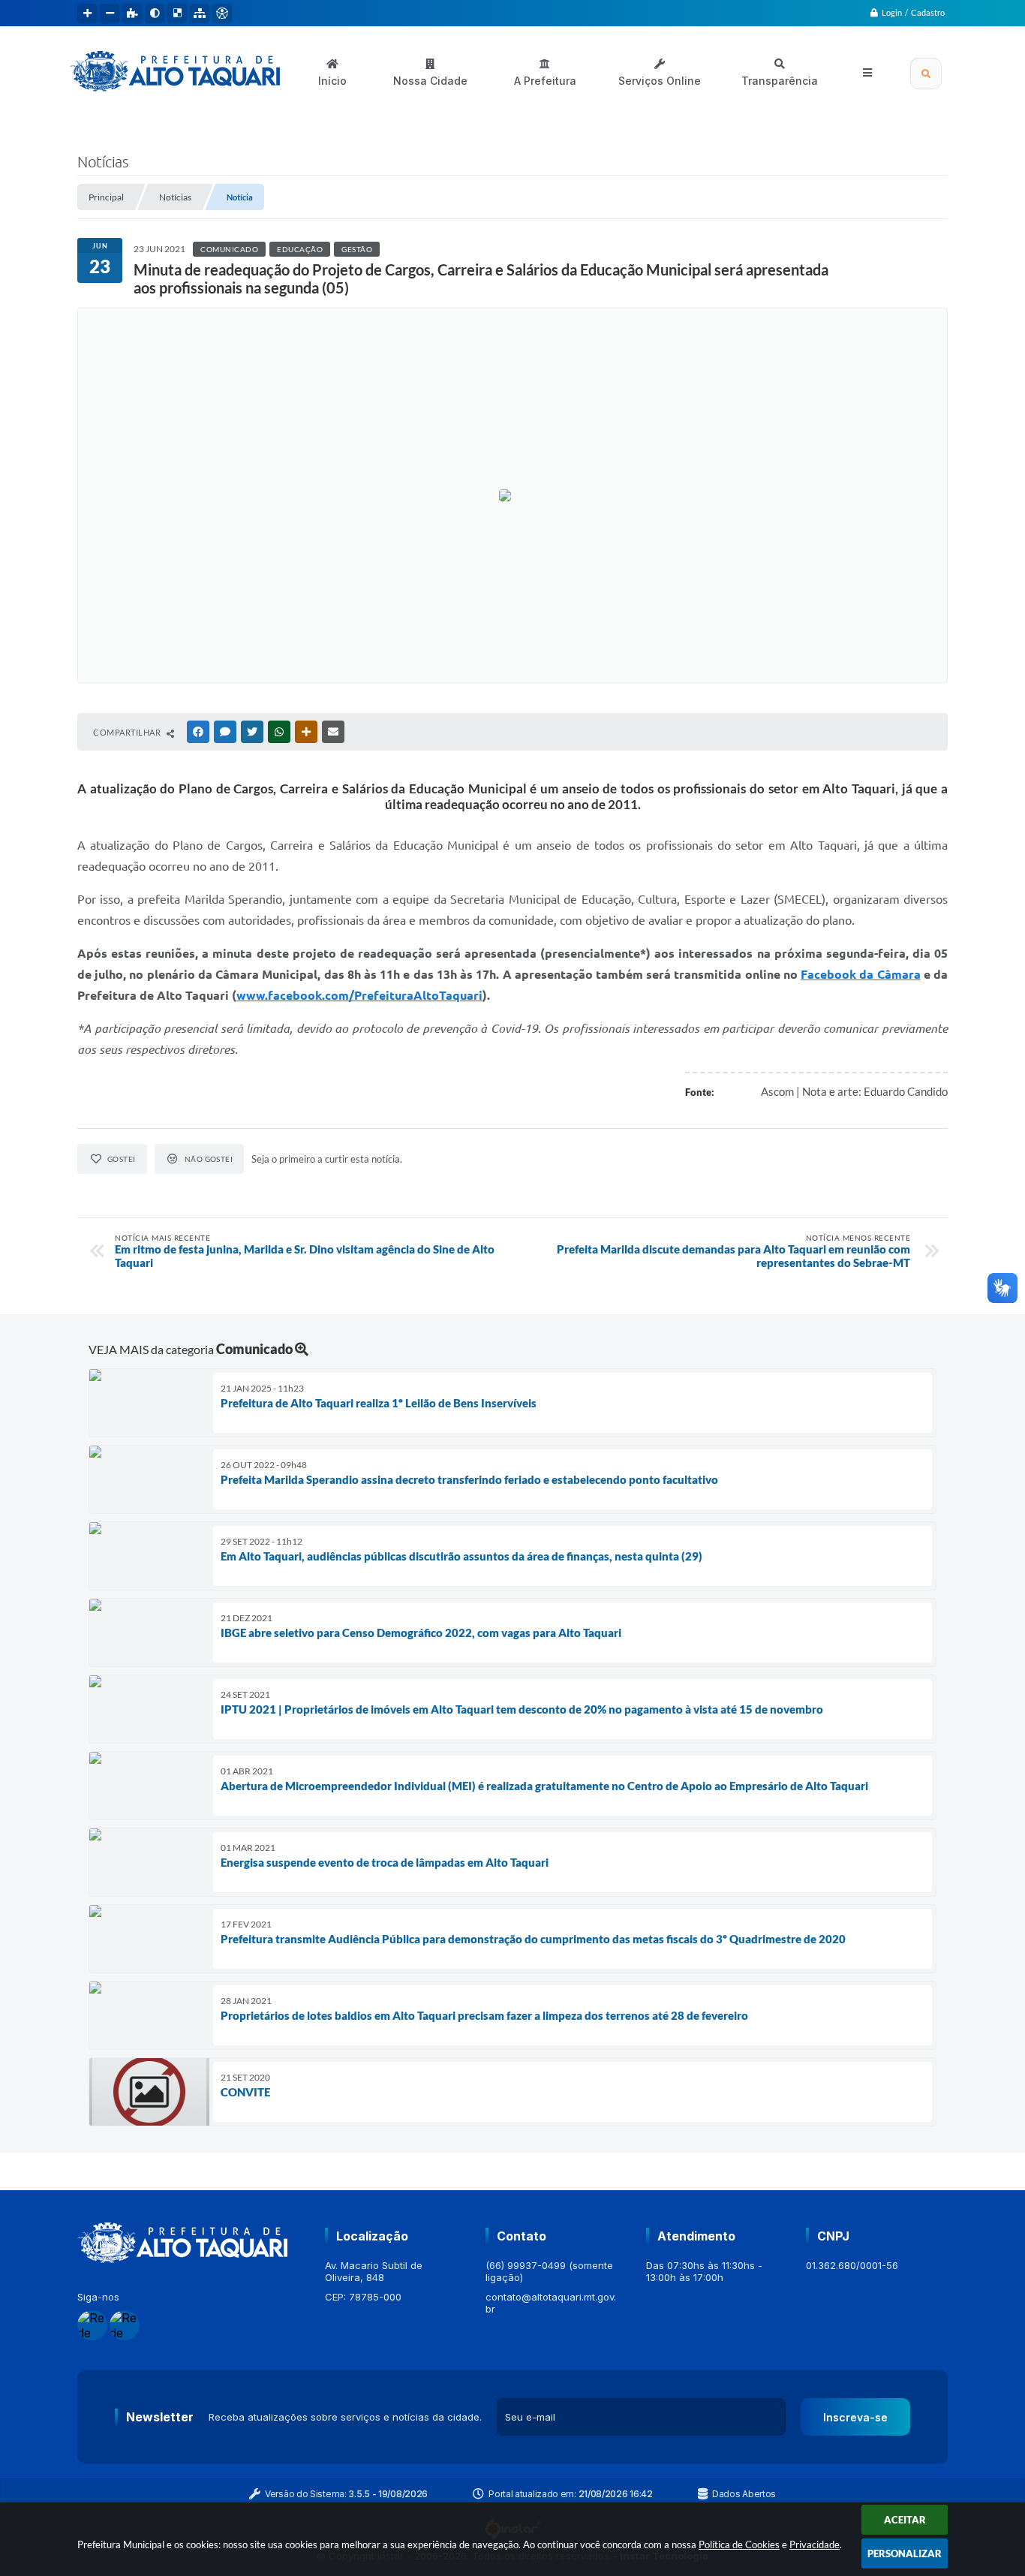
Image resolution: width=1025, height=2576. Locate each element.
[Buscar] (926, 74)
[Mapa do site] (200, 14)
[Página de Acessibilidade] (222, 14)
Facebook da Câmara (860, 974)
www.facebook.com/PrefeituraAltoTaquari (359, 995)
